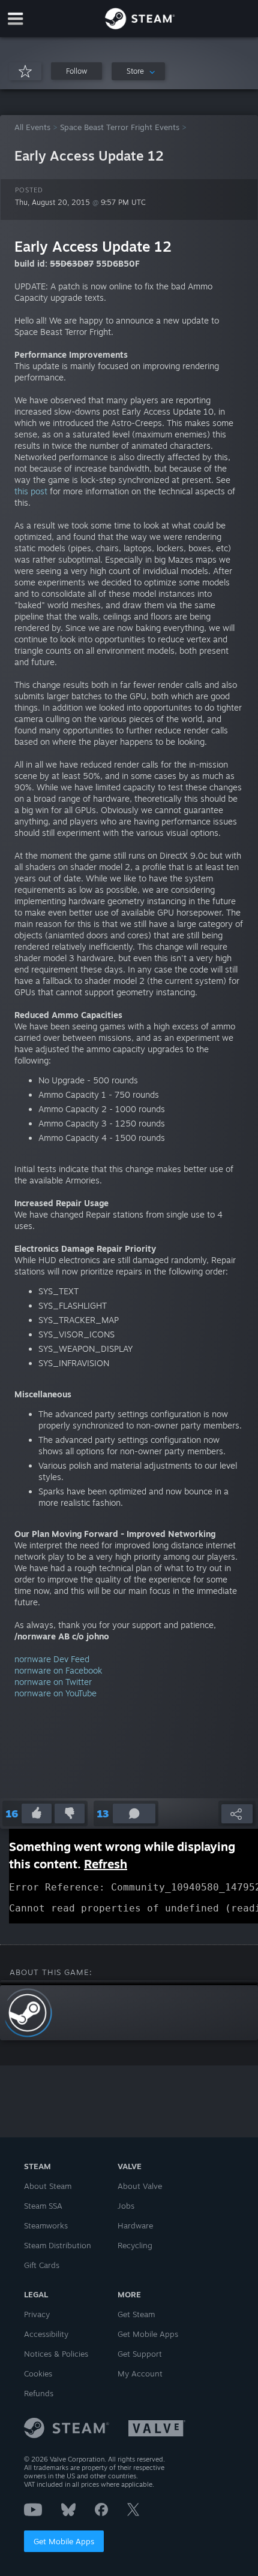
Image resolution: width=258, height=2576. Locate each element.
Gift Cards (42, 2265)
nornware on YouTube (55, 1693)
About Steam (48, 2186)
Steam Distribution (58, 2245)
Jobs (126, 2206)
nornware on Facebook (58, 1670)
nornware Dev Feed (52, 1659)
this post (31, 491)
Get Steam (136, 2314)
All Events (32, 127)
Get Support (140, 2354)
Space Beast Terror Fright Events (120, 127)
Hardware (135, 2225)
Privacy (37, 2314)
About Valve (140, 2186)
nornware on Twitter (53, 1682)
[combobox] (138, 71)
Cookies (38, 2373)
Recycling (135, 2245)
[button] (76, 71)
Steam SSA (43, 2206)
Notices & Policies (56, 2354)
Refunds (39, 2393)
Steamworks (46, 2225)
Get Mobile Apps (64, 2541)
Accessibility (46, 2334)
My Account (140, 2373)
